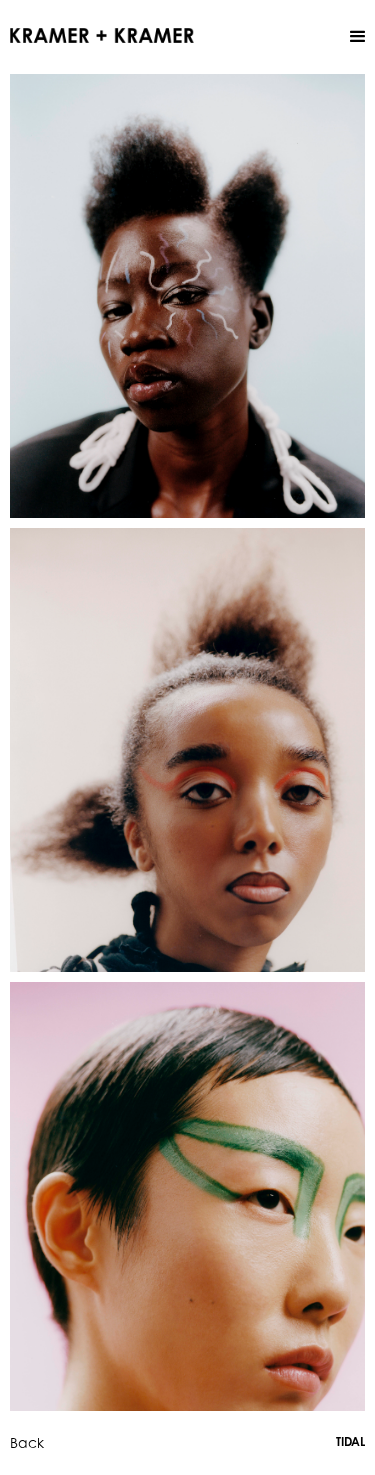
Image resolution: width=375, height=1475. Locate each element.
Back (27, 1442)
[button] (358, 37)
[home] (102, 34)
